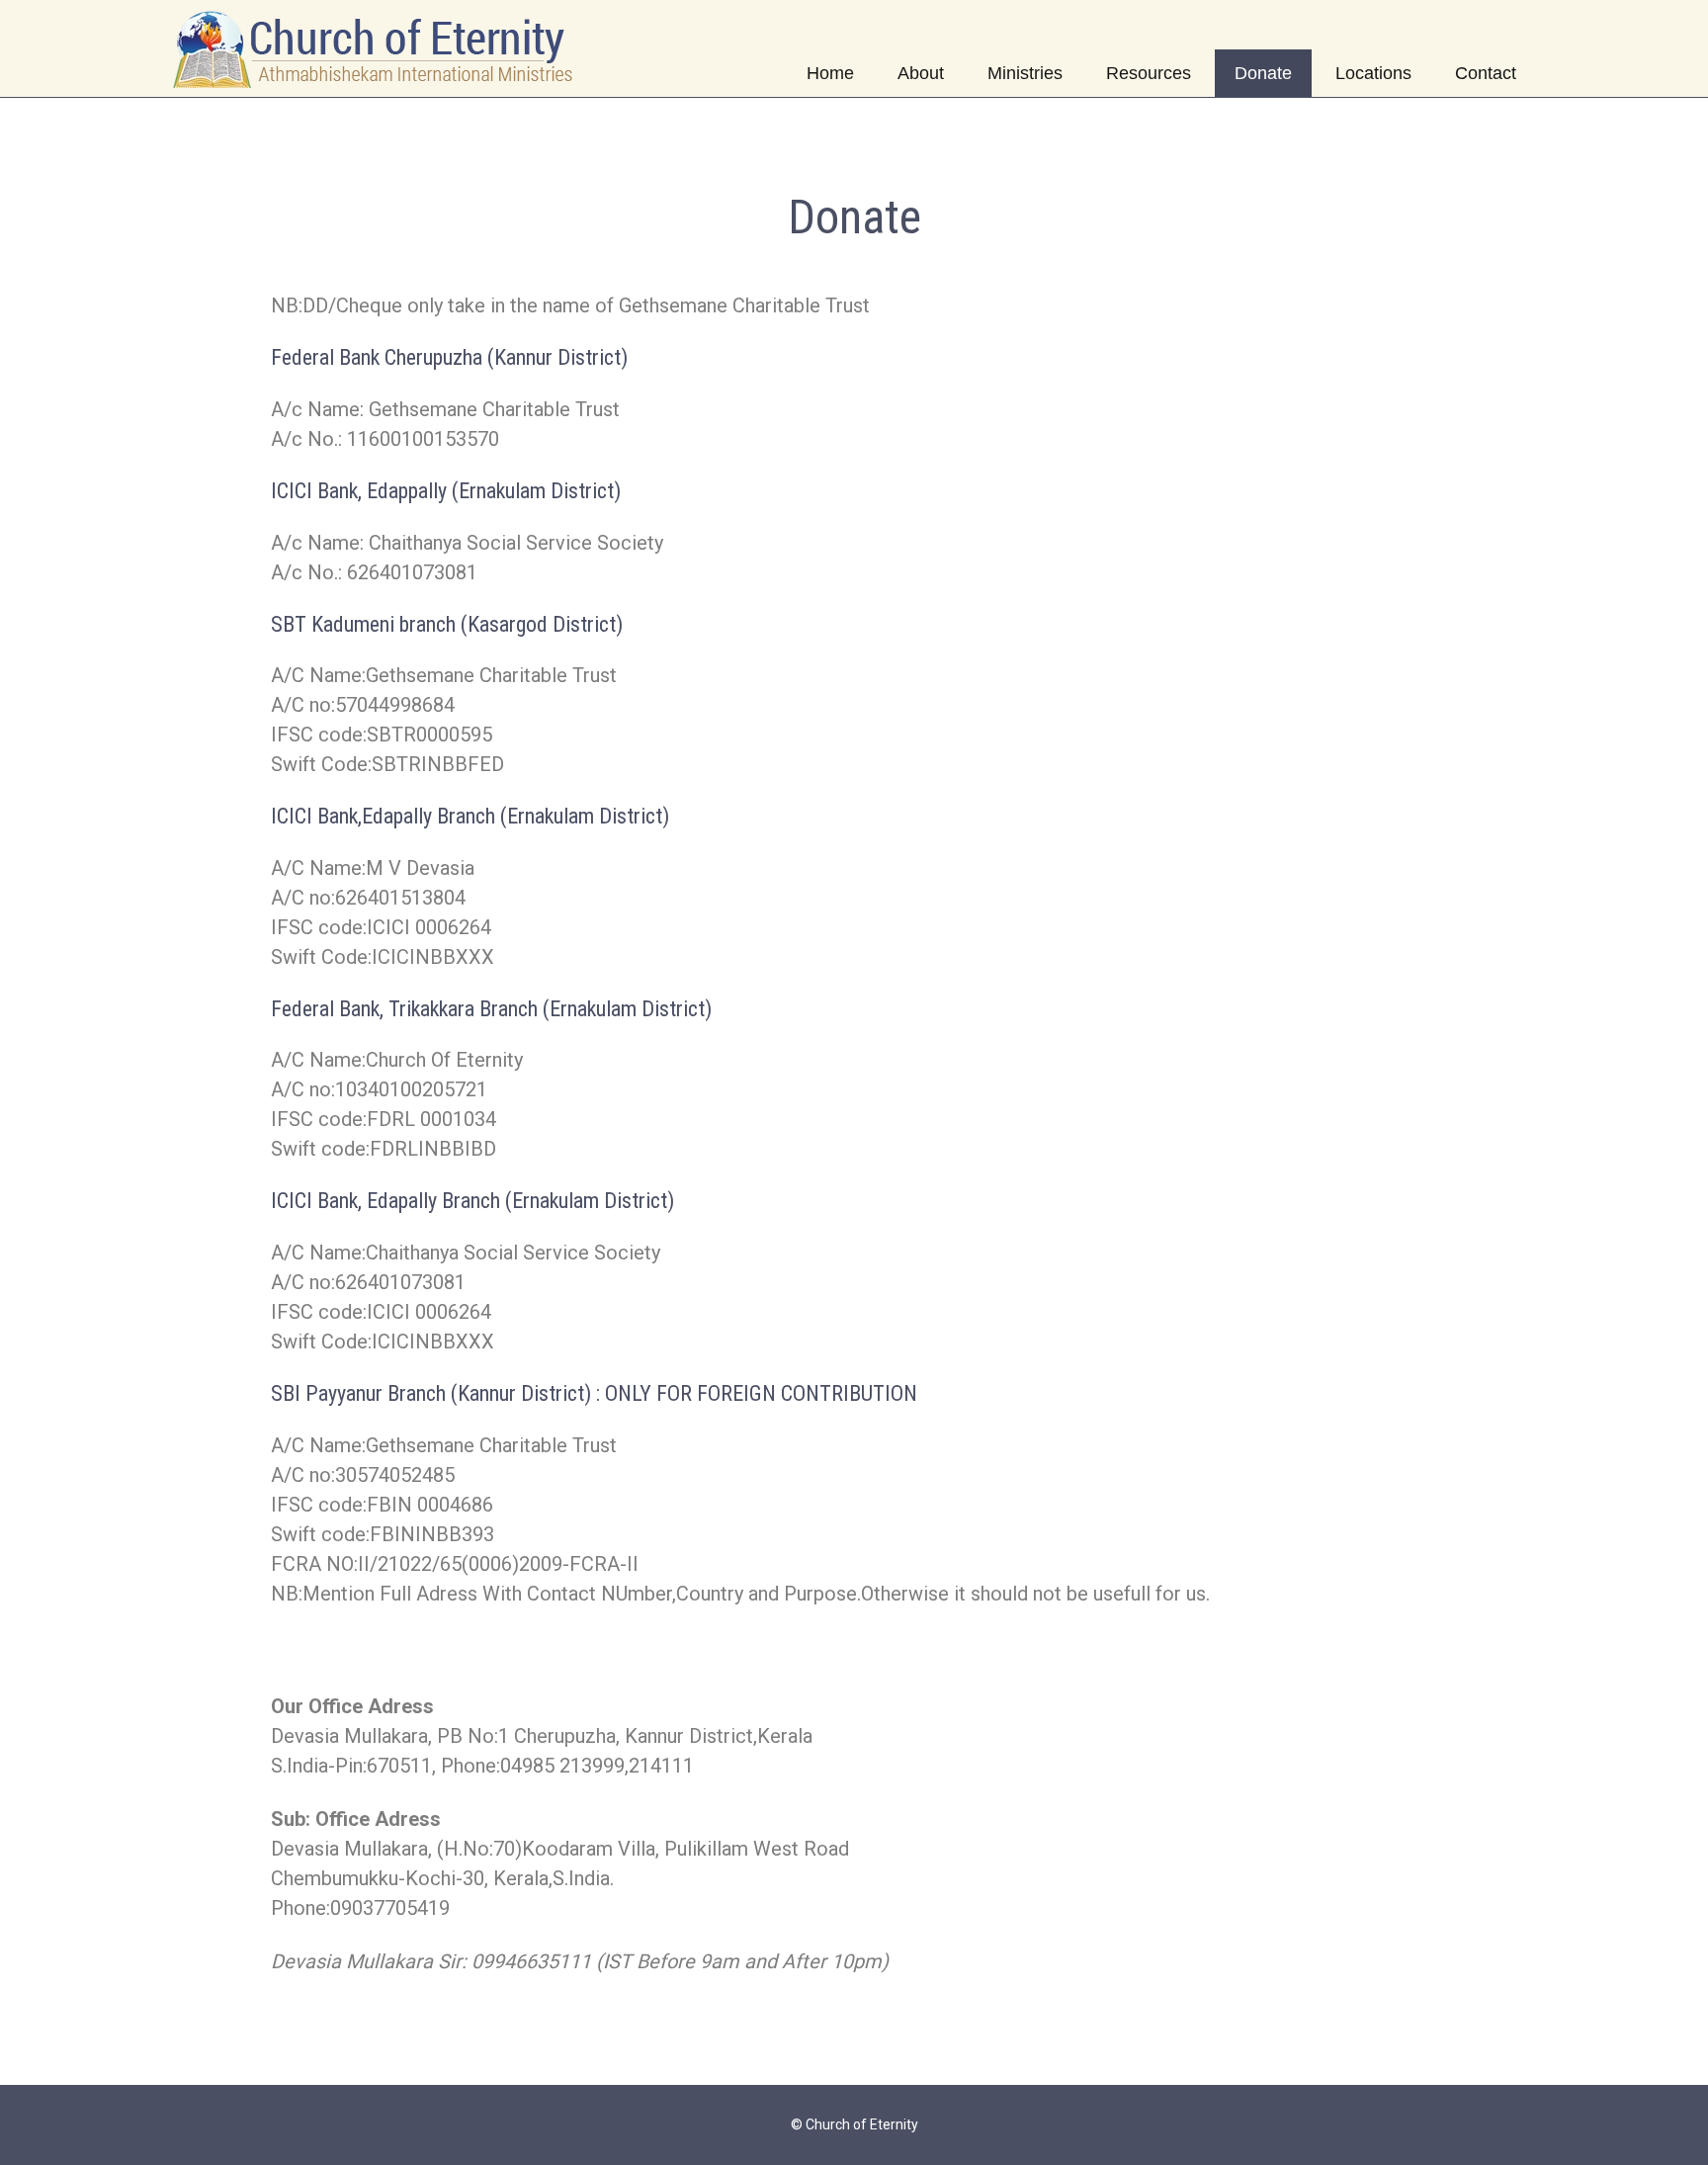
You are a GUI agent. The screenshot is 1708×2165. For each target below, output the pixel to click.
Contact (1486, 73)
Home (830, 73)
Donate (1263, 73)
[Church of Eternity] (375, 48)
